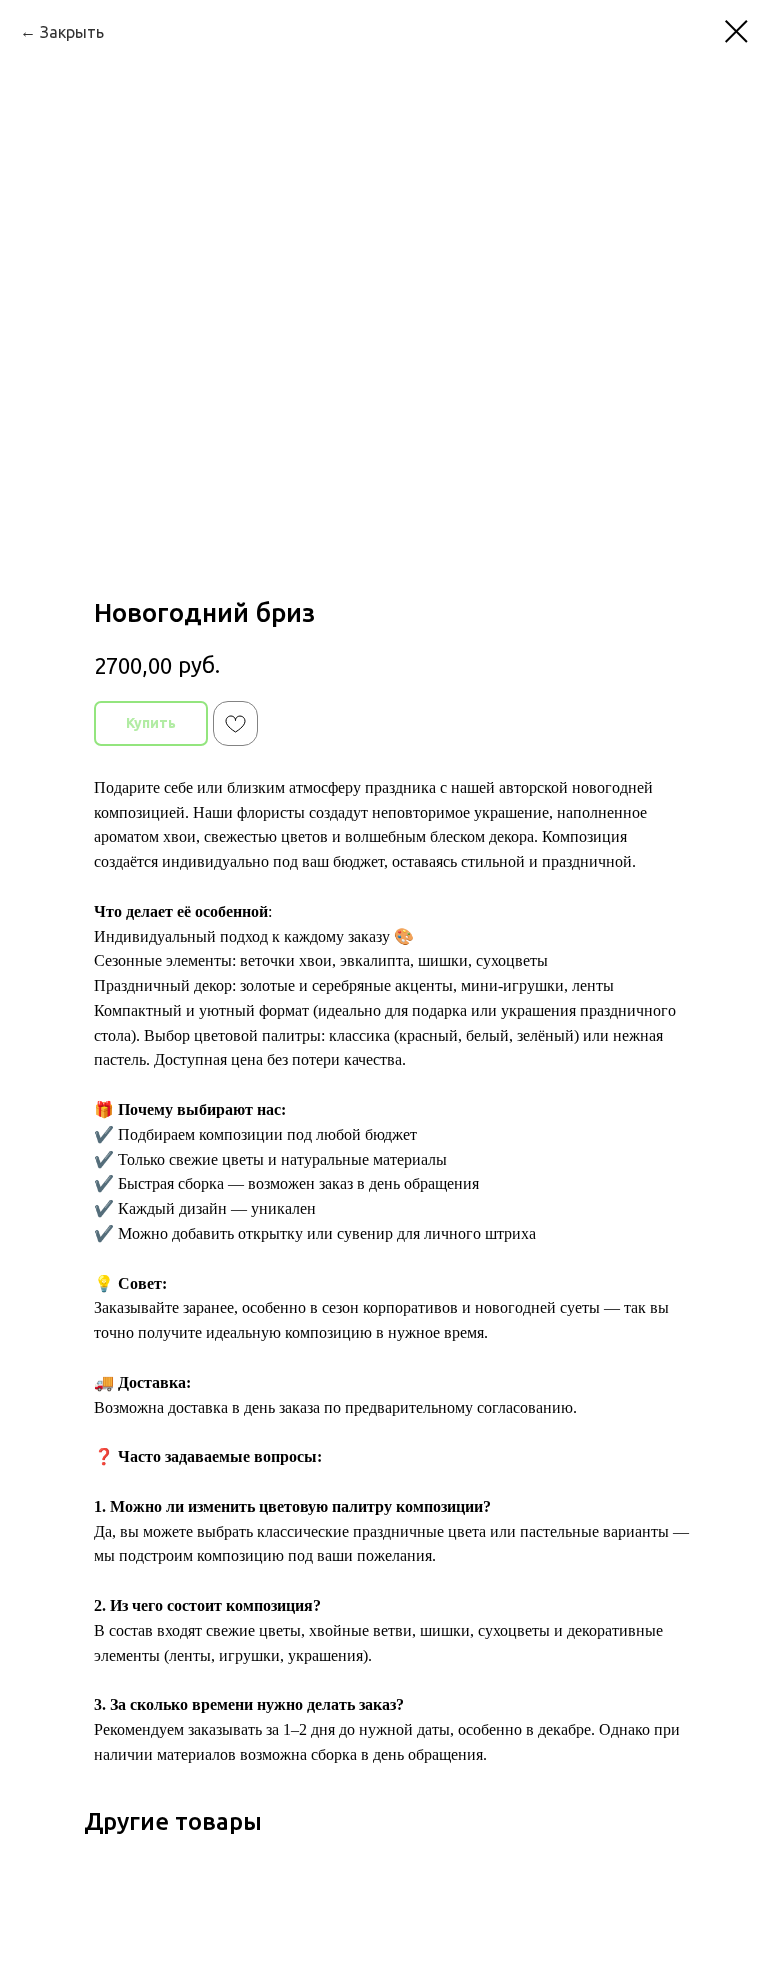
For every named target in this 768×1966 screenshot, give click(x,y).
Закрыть (72, 32)
